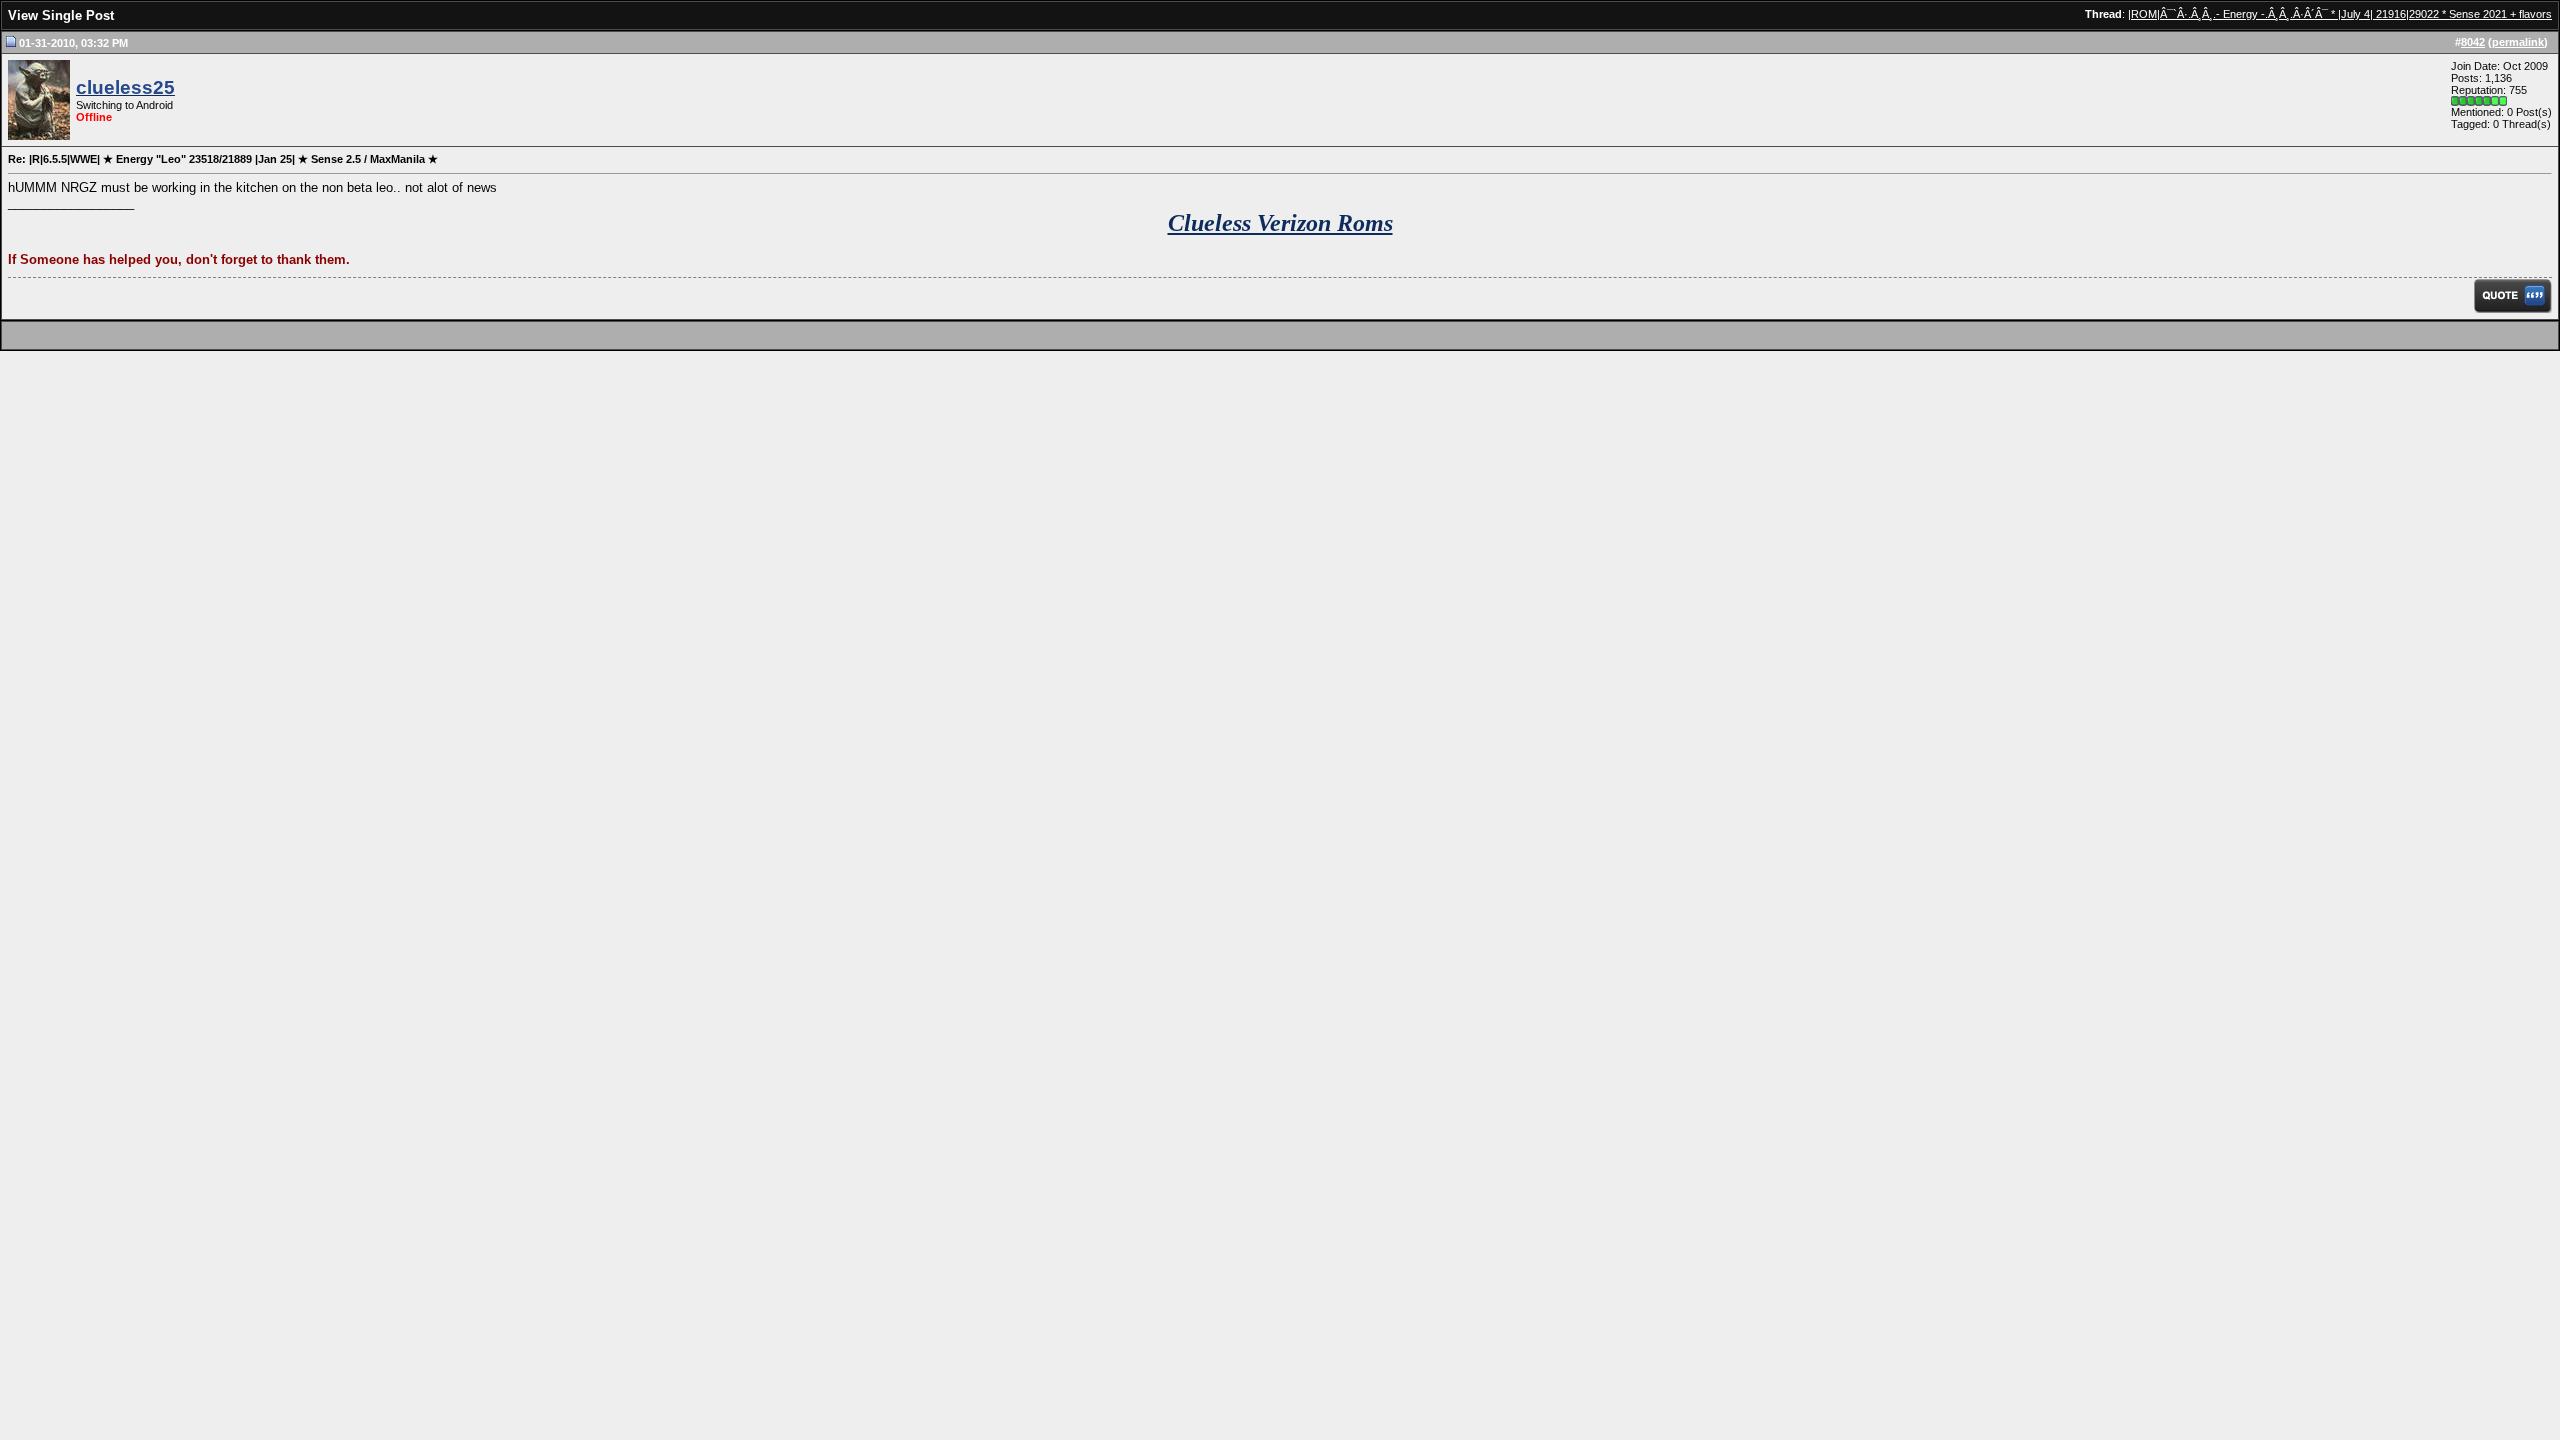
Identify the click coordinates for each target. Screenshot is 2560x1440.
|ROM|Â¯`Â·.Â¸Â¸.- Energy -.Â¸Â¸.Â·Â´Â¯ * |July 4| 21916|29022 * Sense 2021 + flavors (2340, 14)
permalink (2518, 42)
